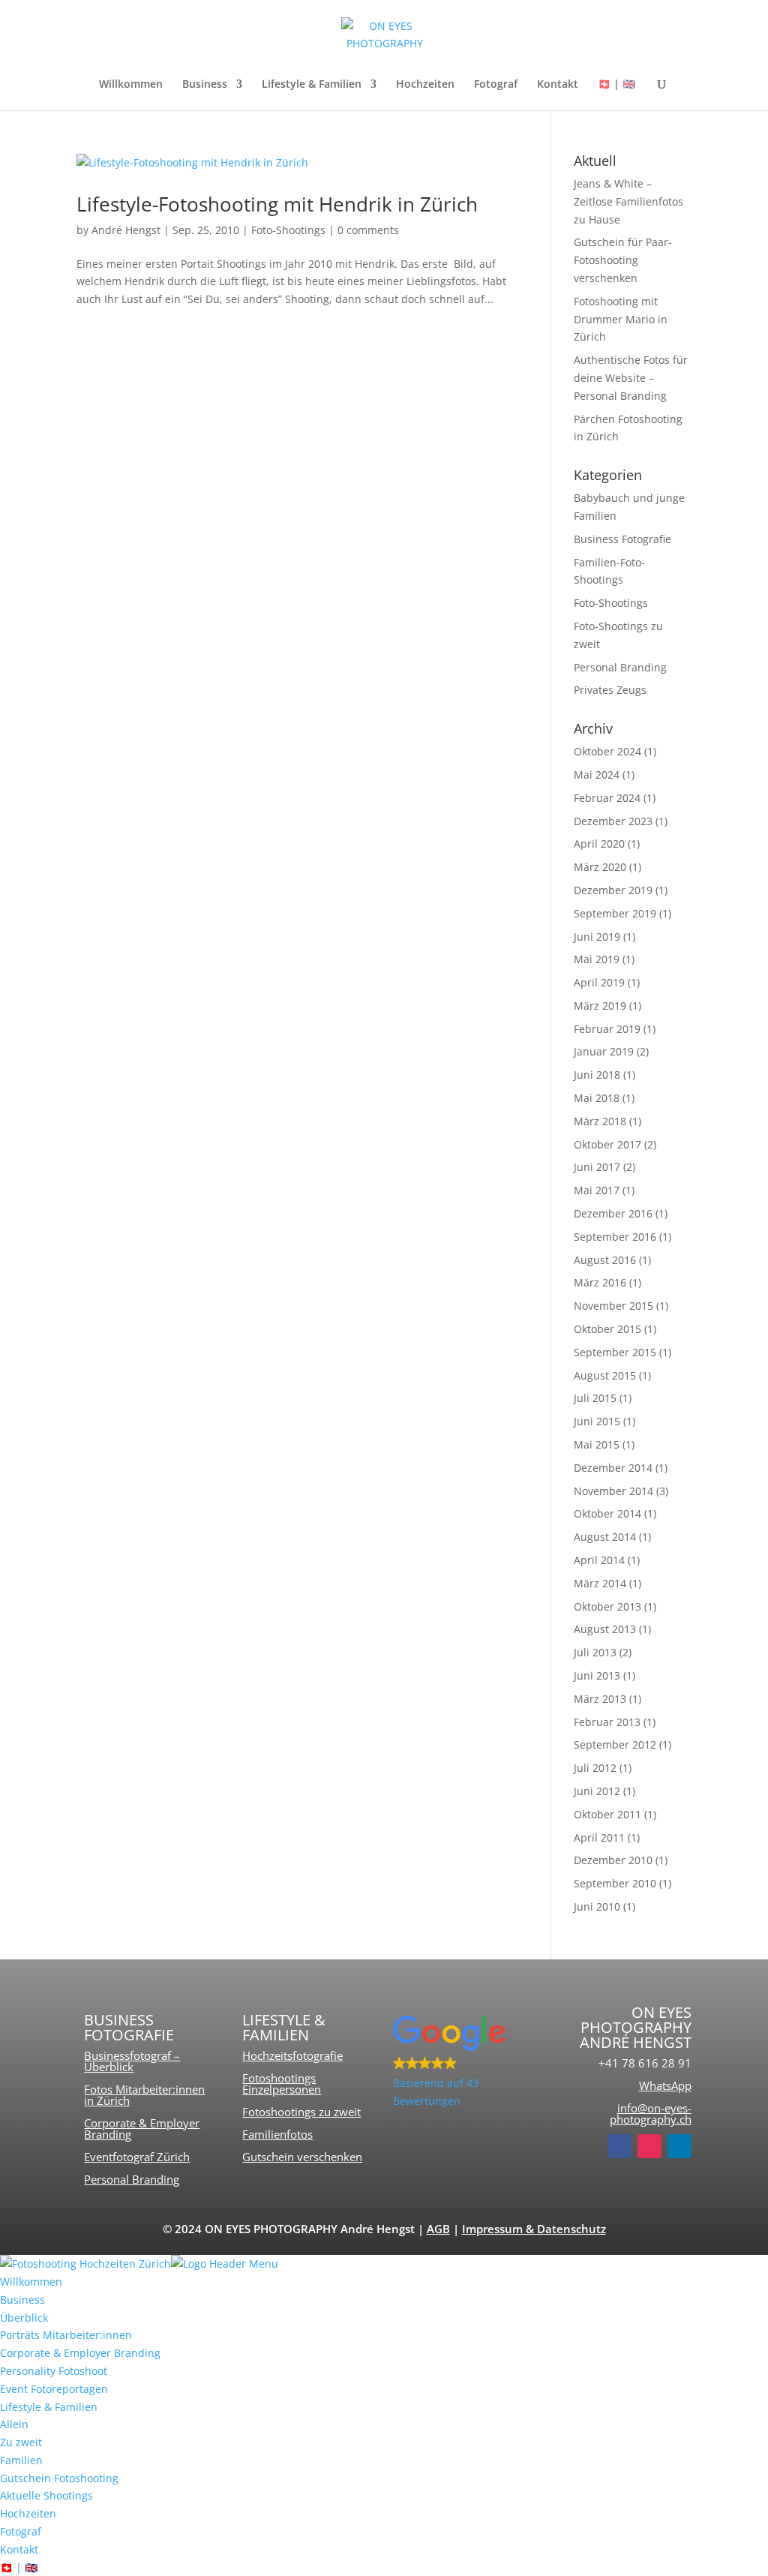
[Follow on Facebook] (619, 2146)
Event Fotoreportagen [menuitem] (54, 2389)
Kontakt (558, 85)
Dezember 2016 (613, 1213)
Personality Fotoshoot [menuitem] (54, 2371)
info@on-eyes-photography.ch (651, 2114)
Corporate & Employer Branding (142, 2129)
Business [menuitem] (22, 2300)
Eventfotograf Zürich (137, 2157)
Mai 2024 (597, 775)
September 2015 (615, 1352)
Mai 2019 (597, 959)
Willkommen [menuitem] (31, 2282)
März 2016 (600, 1282)
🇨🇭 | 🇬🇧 (616, 85)
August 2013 (605, 1629)
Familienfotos (277, 2134)
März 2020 (600, 867)
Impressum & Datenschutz (534, 2229)
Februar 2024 (607, 798)
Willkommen (131, 85)
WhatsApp (665, 2085)
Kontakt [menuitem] (19, 2549)
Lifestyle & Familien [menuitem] (49, 2407)
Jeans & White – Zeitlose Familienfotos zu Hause (628, 201)
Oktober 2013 (607, 1606)
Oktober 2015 (607, 1329)
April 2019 (599, 982)
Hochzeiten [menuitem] (28, 2513)
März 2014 (600, 1583)
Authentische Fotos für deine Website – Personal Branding (631, 378)
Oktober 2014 (607, 1513)
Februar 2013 (607, 1722)
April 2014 (599, 1560)
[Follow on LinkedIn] (679, 2146)
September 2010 (615, 1883)
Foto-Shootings (288, 230)
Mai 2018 (597, 1098)
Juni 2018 (597, 1075)
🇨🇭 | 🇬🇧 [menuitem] (19, 2567)
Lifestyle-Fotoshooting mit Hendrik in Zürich (277, 204)
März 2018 (600, 1121)
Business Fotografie (622, 539)
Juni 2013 (597, 1675)
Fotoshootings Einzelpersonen (282, 2084)
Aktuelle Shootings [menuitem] (46, 2495)
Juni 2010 (597, 1906)
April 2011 (599, 1837)
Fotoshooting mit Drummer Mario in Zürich (621, 319)
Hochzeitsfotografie (292, 2055)
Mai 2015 (597, 1444)
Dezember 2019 (613, 890)
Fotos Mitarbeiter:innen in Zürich (144, 2095)
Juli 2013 (595, 1652)
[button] (463, 2063)
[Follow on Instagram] (649, 2146)
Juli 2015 (595, 1398)
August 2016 (605, 1260)
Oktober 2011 (607, 1814)
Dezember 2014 (613, 1468)
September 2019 (615, 913)
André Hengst (126, 230)
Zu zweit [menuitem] (21, 2442)
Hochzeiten (425, 85)
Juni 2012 (597, 1791)
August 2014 (605, 1537)
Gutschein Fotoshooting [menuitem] (59, 2478)
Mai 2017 (597, 1190)
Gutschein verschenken (302, 2157)
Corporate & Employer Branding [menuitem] (80, 2353)
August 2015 (605, 1375)
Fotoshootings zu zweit (301, 2112)
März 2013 (600, 1699)
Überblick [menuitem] (24, 2318)
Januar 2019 (604, 1051)
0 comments (368, 230)
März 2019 (600, 1006)
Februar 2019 (607, 1029)
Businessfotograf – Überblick (132, 2061)
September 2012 (615, 1744)
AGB (438, 2229)
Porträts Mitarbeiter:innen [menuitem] (66, 2335)
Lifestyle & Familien (312, 85)
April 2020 (599, 844)
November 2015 (613, 1306)
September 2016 (615, 1237)
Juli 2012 (595, 1768)
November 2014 (613, 1491)
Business (205, 85)
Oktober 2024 (607, 751)
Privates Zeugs (610, 690)
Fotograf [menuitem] (21, 2531)
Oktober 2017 (607, 1144)
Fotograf (496, 85)
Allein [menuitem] (14, 2424)
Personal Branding (620, 667)
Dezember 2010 (613, 1860)
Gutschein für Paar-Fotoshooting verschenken (623, 260)
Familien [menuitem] (21, 2460)
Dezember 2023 (613, 821)
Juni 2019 (597, 937)
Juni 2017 (597, 1167)
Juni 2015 (597, 1421)
